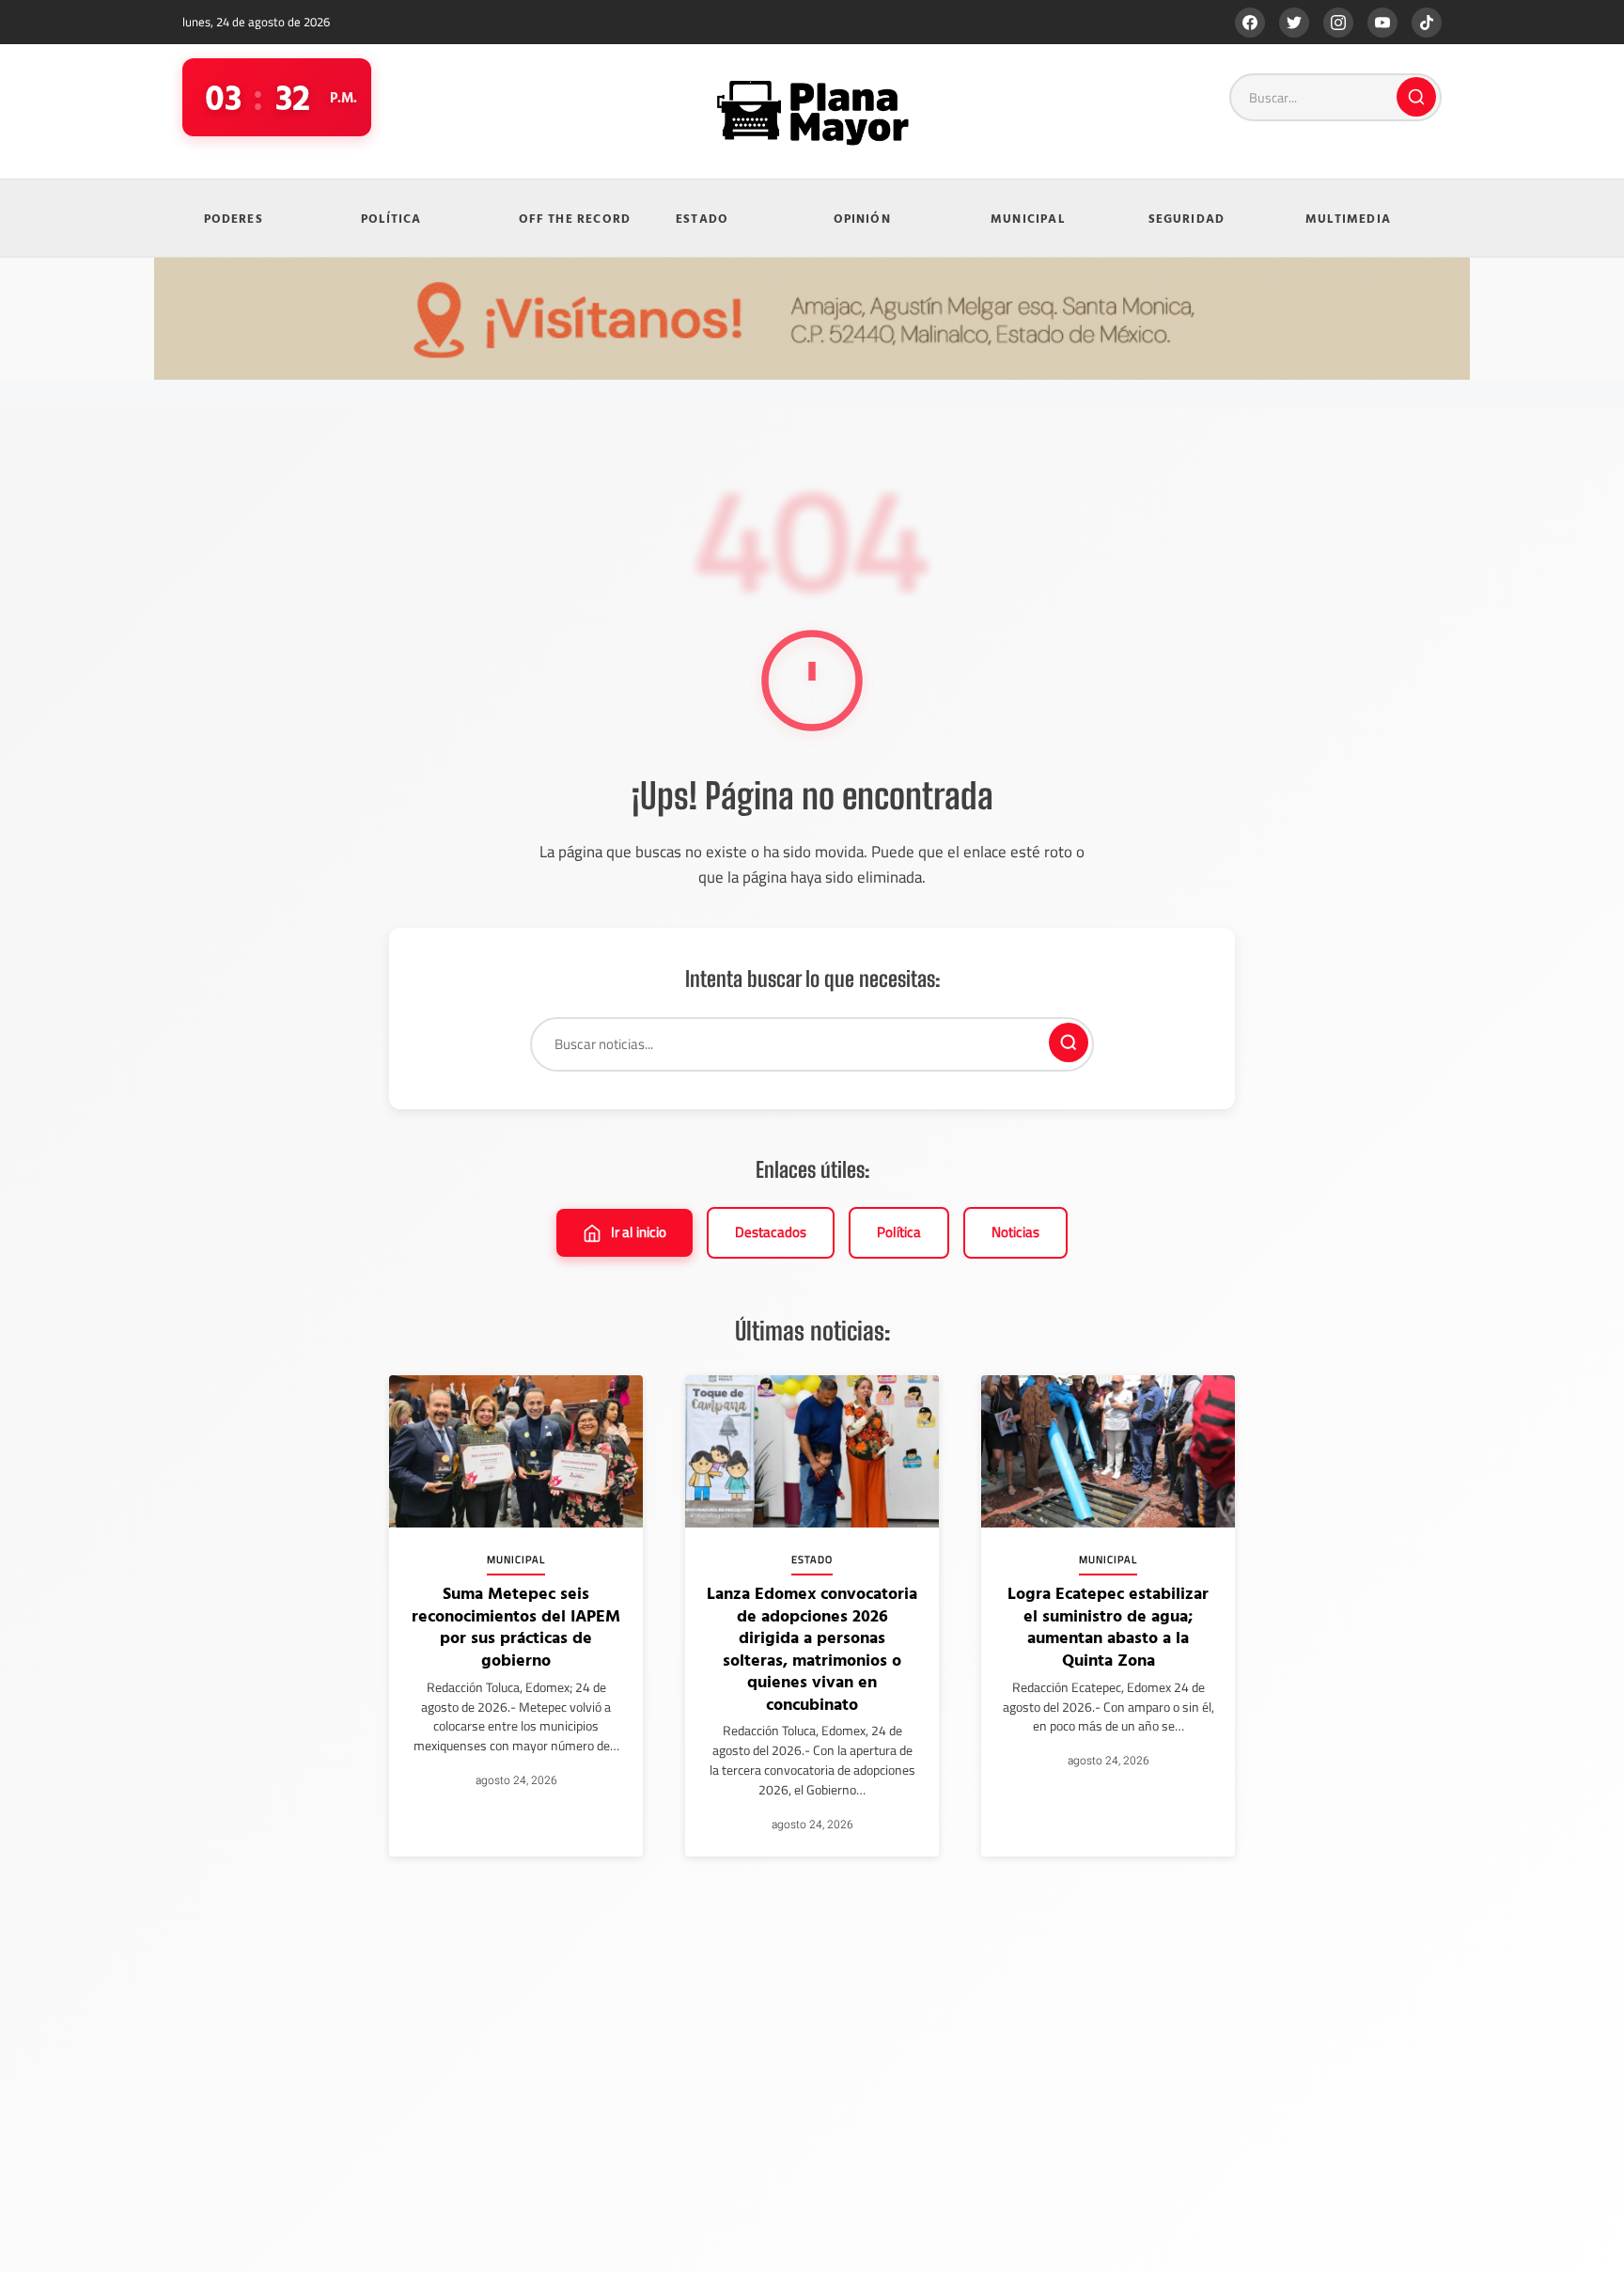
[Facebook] (1250, 23)
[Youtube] (1382, 23)
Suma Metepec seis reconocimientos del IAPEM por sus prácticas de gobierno (516, 1626)
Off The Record (575, 218)
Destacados (771, 1232)
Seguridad (1187, 218)
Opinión (862, 218)
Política (391, 218)
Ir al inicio (639, 1232)
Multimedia (1348, 218)
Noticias (1015, 1232)
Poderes (234, 218)
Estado (702, 218)
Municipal (1028, 218)
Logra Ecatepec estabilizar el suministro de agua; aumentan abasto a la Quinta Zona (1108, 1626)
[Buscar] (1416, 97)
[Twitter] (1294, 23)
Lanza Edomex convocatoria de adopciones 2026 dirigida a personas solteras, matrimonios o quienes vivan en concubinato (812, 1648)
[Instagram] (1338, 23)
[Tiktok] (1427, 23)
